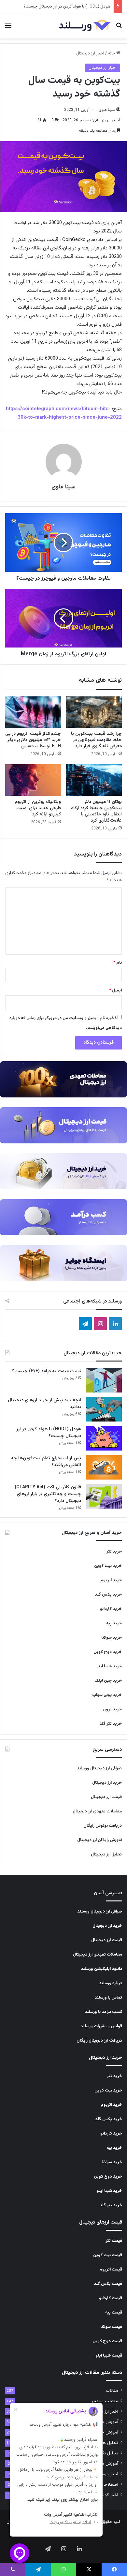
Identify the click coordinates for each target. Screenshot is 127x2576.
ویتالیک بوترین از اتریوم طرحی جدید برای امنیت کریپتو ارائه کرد (38, 808)
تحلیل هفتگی (106, 2443)
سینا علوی (107, 110)
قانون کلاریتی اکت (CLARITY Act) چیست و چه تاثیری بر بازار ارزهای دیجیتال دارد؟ (48, 1494)
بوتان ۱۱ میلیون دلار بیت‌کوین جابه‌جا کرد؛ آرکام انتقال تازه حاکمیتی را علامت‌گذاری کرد (96, 811)
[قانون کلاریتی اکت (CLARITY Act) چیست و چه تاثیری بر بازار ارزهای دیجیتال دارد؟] (104, 1496)
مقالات (112, 2391)
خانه (112, 53)
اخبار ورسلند (107, 2474)
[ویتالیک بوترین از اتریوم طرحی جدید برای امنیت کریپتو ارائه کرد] (33, 780)
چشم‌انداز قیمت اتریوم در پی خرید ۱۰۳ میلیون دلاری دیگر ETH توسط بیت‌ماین (33, 740)
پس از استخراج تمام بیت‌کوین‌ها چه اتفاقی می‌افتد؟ (46, 1462)
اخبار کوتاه (109, 2495)
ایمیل (115, 990)
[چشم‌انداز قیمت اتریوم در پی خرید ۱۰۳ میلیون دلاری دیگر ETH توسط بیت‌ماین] (33, 712)
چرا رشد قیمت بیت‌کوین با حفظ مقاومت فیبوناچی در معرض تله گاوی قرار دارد (96, 740)
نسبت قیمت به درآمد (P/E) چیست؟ (47, 1371)
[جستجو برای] (119, 29)
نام (118, 963)
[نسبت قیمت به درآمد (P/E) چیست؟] (104, 1380)
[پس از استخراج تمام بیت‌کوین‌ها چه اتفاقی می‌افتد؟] (104, 1467)
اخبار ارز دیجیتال (90, 53)
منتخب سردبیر (105, 2401)
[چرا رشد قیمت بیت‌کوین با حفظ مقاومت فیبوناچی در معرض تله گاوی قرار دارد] (94, 712)
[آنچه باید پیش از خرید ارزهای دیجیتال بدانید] (104, 1409)
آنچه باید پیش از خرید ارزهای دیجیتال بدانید (44, 1404)
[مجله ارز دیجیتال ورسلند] (85, 26)
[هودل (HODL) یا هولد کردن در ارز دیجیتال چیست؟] (104, 1438)
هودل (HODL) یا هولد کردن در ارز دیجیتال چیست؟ (67, 7)
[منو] (8, 29)
